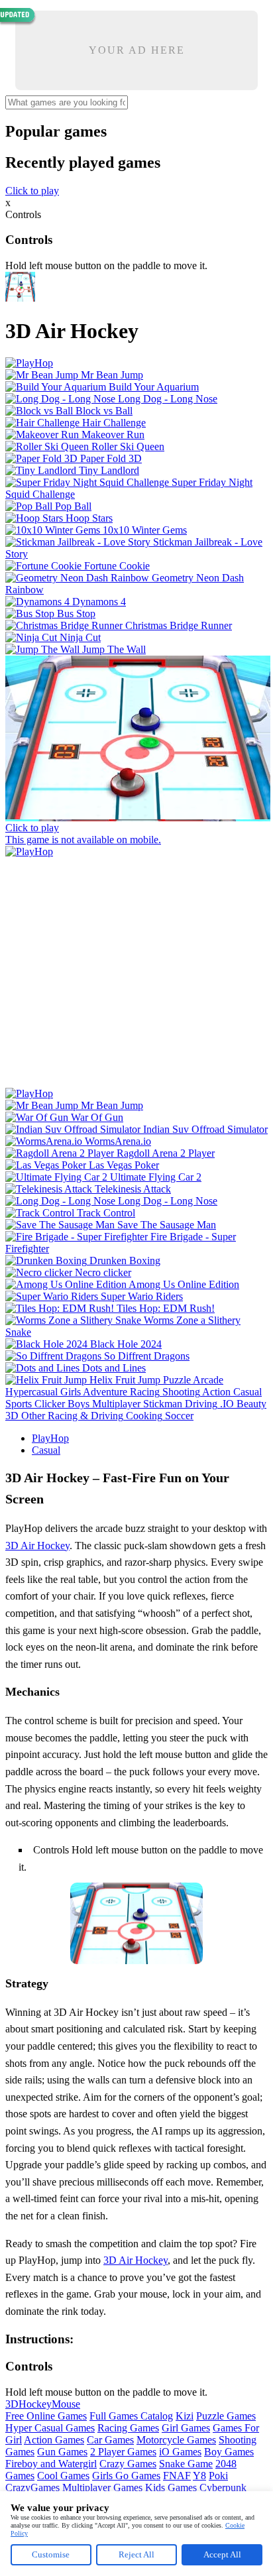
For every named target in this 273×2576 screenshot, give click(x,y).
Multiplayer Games (102, 2488)
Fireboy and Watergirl (51, 2464)
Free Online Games (46, 2416)
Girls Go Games (126, 2476)
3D (12, 2404)
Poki (218, 2476)
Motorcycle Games (176, 2440)
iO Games (180, 2452)
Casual (46, 1450)
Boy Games (229, 2452)
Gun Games (62, 2452)
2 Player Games (123, 2452)
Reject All (136, 2554)
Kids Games (171, 2488)
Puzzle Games (226, 2416)
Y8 (199, 2476)
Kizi (185, 2416)
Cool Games (63, 2476)
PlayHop (50, 1438)
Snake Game (186, 2464)
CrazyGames (32, 2488)
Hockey (35, 2404)
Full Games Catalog (131, 2416)
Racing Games (128, 2428)
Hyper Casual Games (50, 2428)
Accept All (222, 2554)
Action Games (54, 2440)
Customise (51, 2554)
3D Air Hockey (37, 1546)
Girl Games (186, 2428)
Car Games (110, 2440)
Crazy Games (128, 2464)
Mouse (66, 2404)
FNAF (177, 2476)
